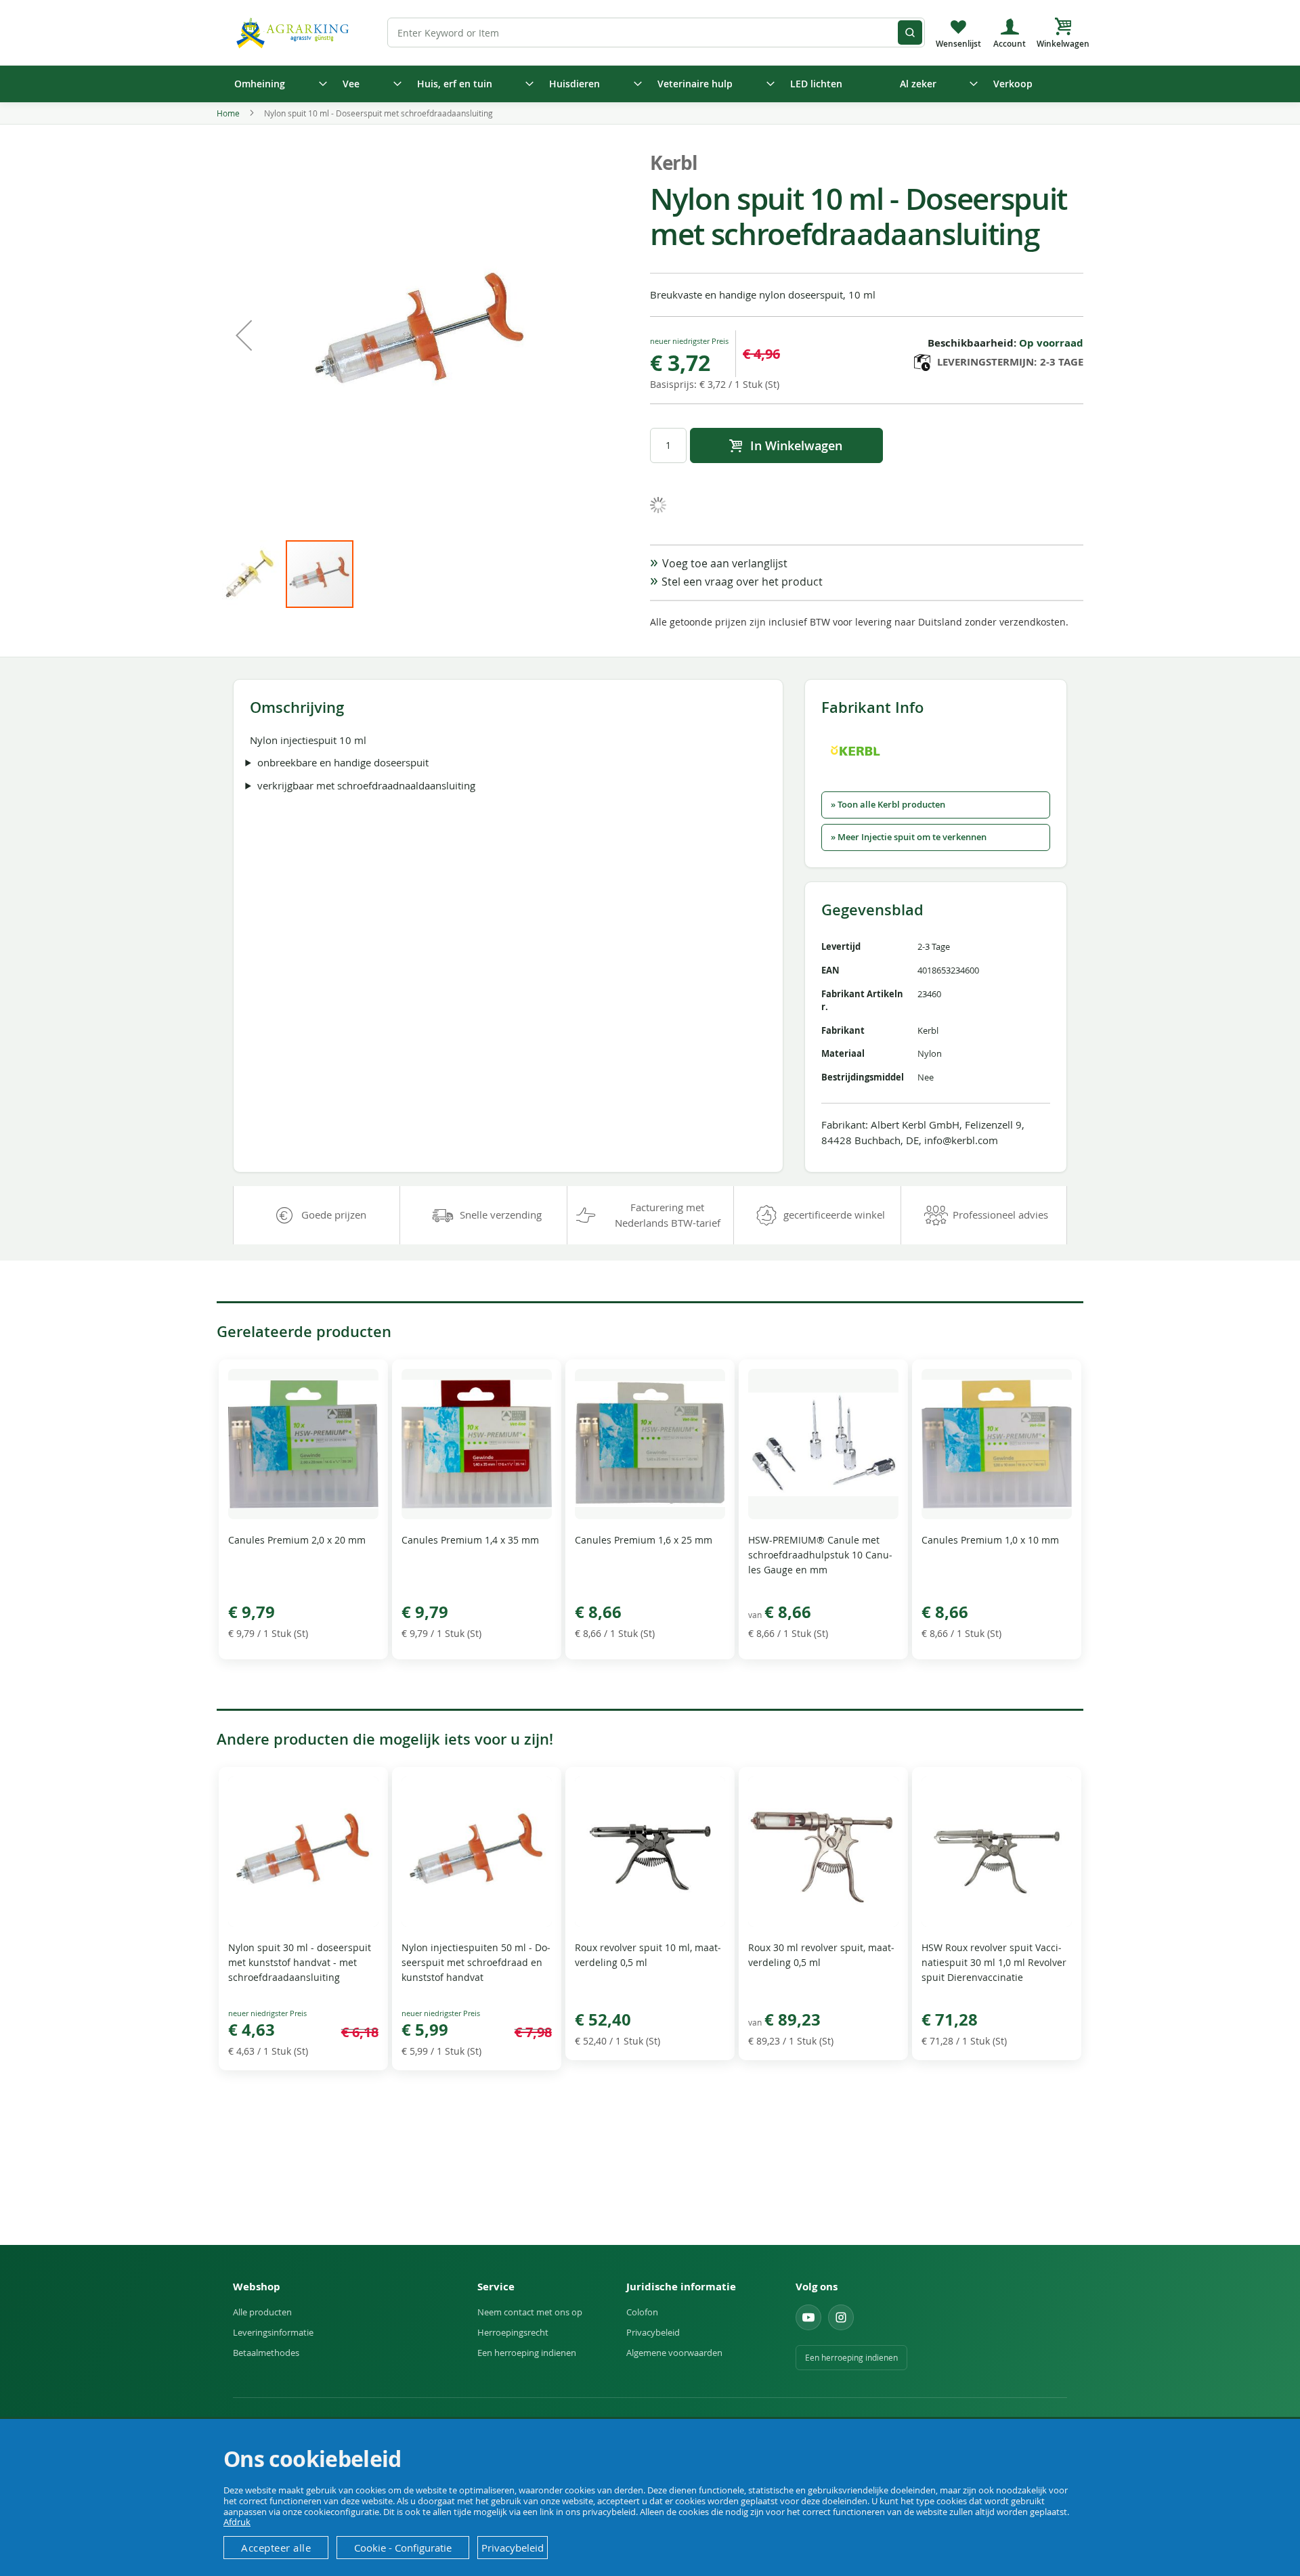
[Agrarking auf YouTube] (808, 2317)
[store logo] (295, 32)
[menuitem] (276, 84)
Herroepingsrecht (513, 2332)
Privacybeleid (653, 2332)
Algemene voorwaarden (674, 2353)
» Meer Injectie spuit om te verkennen (909, 837)
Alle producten (262, 2312)
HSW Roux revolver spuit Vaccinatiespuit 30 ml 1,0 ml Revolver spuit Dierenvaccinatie (994, 1962)
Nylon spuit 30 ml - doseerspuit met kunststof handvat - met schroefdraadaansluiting (300, 1962)
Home (228, 113)
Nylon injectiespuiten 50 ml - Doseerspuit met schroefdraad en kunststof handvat (476, 1962)
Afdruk (237, 2522)
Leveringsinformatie (273, 2332)
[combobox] (656, 32)
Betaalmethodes (266, 2353)
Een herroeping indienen (527, 2353)
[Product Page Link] (303, 1515)
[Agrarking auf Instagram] (841, 2317)
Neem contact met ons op (530, 2312)
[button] (244, 335)
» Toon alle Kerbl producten (888, 805)
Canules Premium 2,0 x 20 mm (297, 1540)
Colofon (642, 2312)
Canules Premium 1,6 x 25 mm (644, 1540)
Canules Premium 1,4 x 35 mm (470, 1540)
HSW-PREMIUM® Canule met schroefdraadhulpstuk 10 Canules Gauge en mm (820, 1555)
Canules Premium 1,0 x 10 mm (990, 1540)
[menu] (650, 84)
